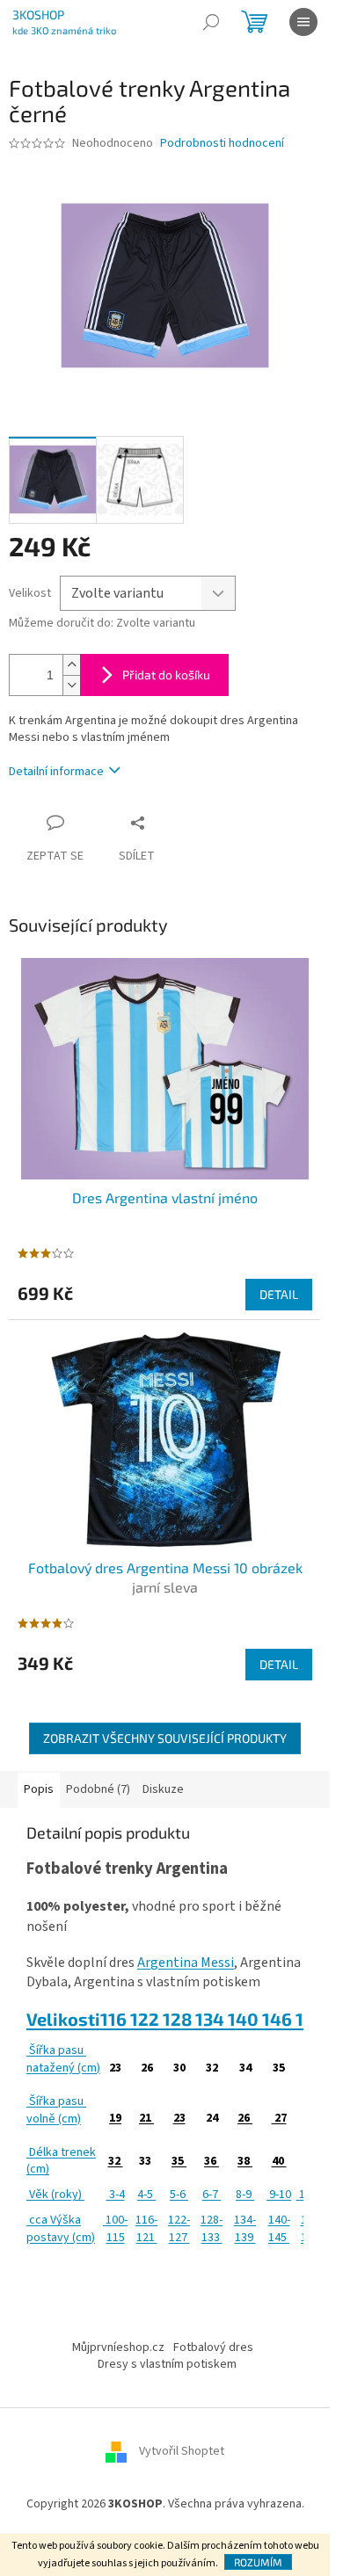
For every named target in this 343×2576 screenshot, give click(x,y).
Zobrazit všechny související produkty (165, 1738)
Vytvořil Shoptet (182, 2452)
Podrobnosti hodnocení (222, 144)
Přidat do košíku (166, 675)
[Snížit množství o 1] (71, 685)
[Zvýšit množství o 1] (71, 665)
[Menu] (303, 22)
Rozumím (258, 2562)
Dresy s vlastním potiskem (167, 2364)
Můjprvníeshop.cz (118, 2347)
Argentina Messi (186, 1963)
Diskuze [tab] (163, 1789)
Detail (279, 1294)
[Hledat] (211, 22)
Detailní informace (56, 772)
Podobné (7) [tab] (98, 1789)
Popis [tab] (39, 1789)
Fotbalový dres (213, 2347)
